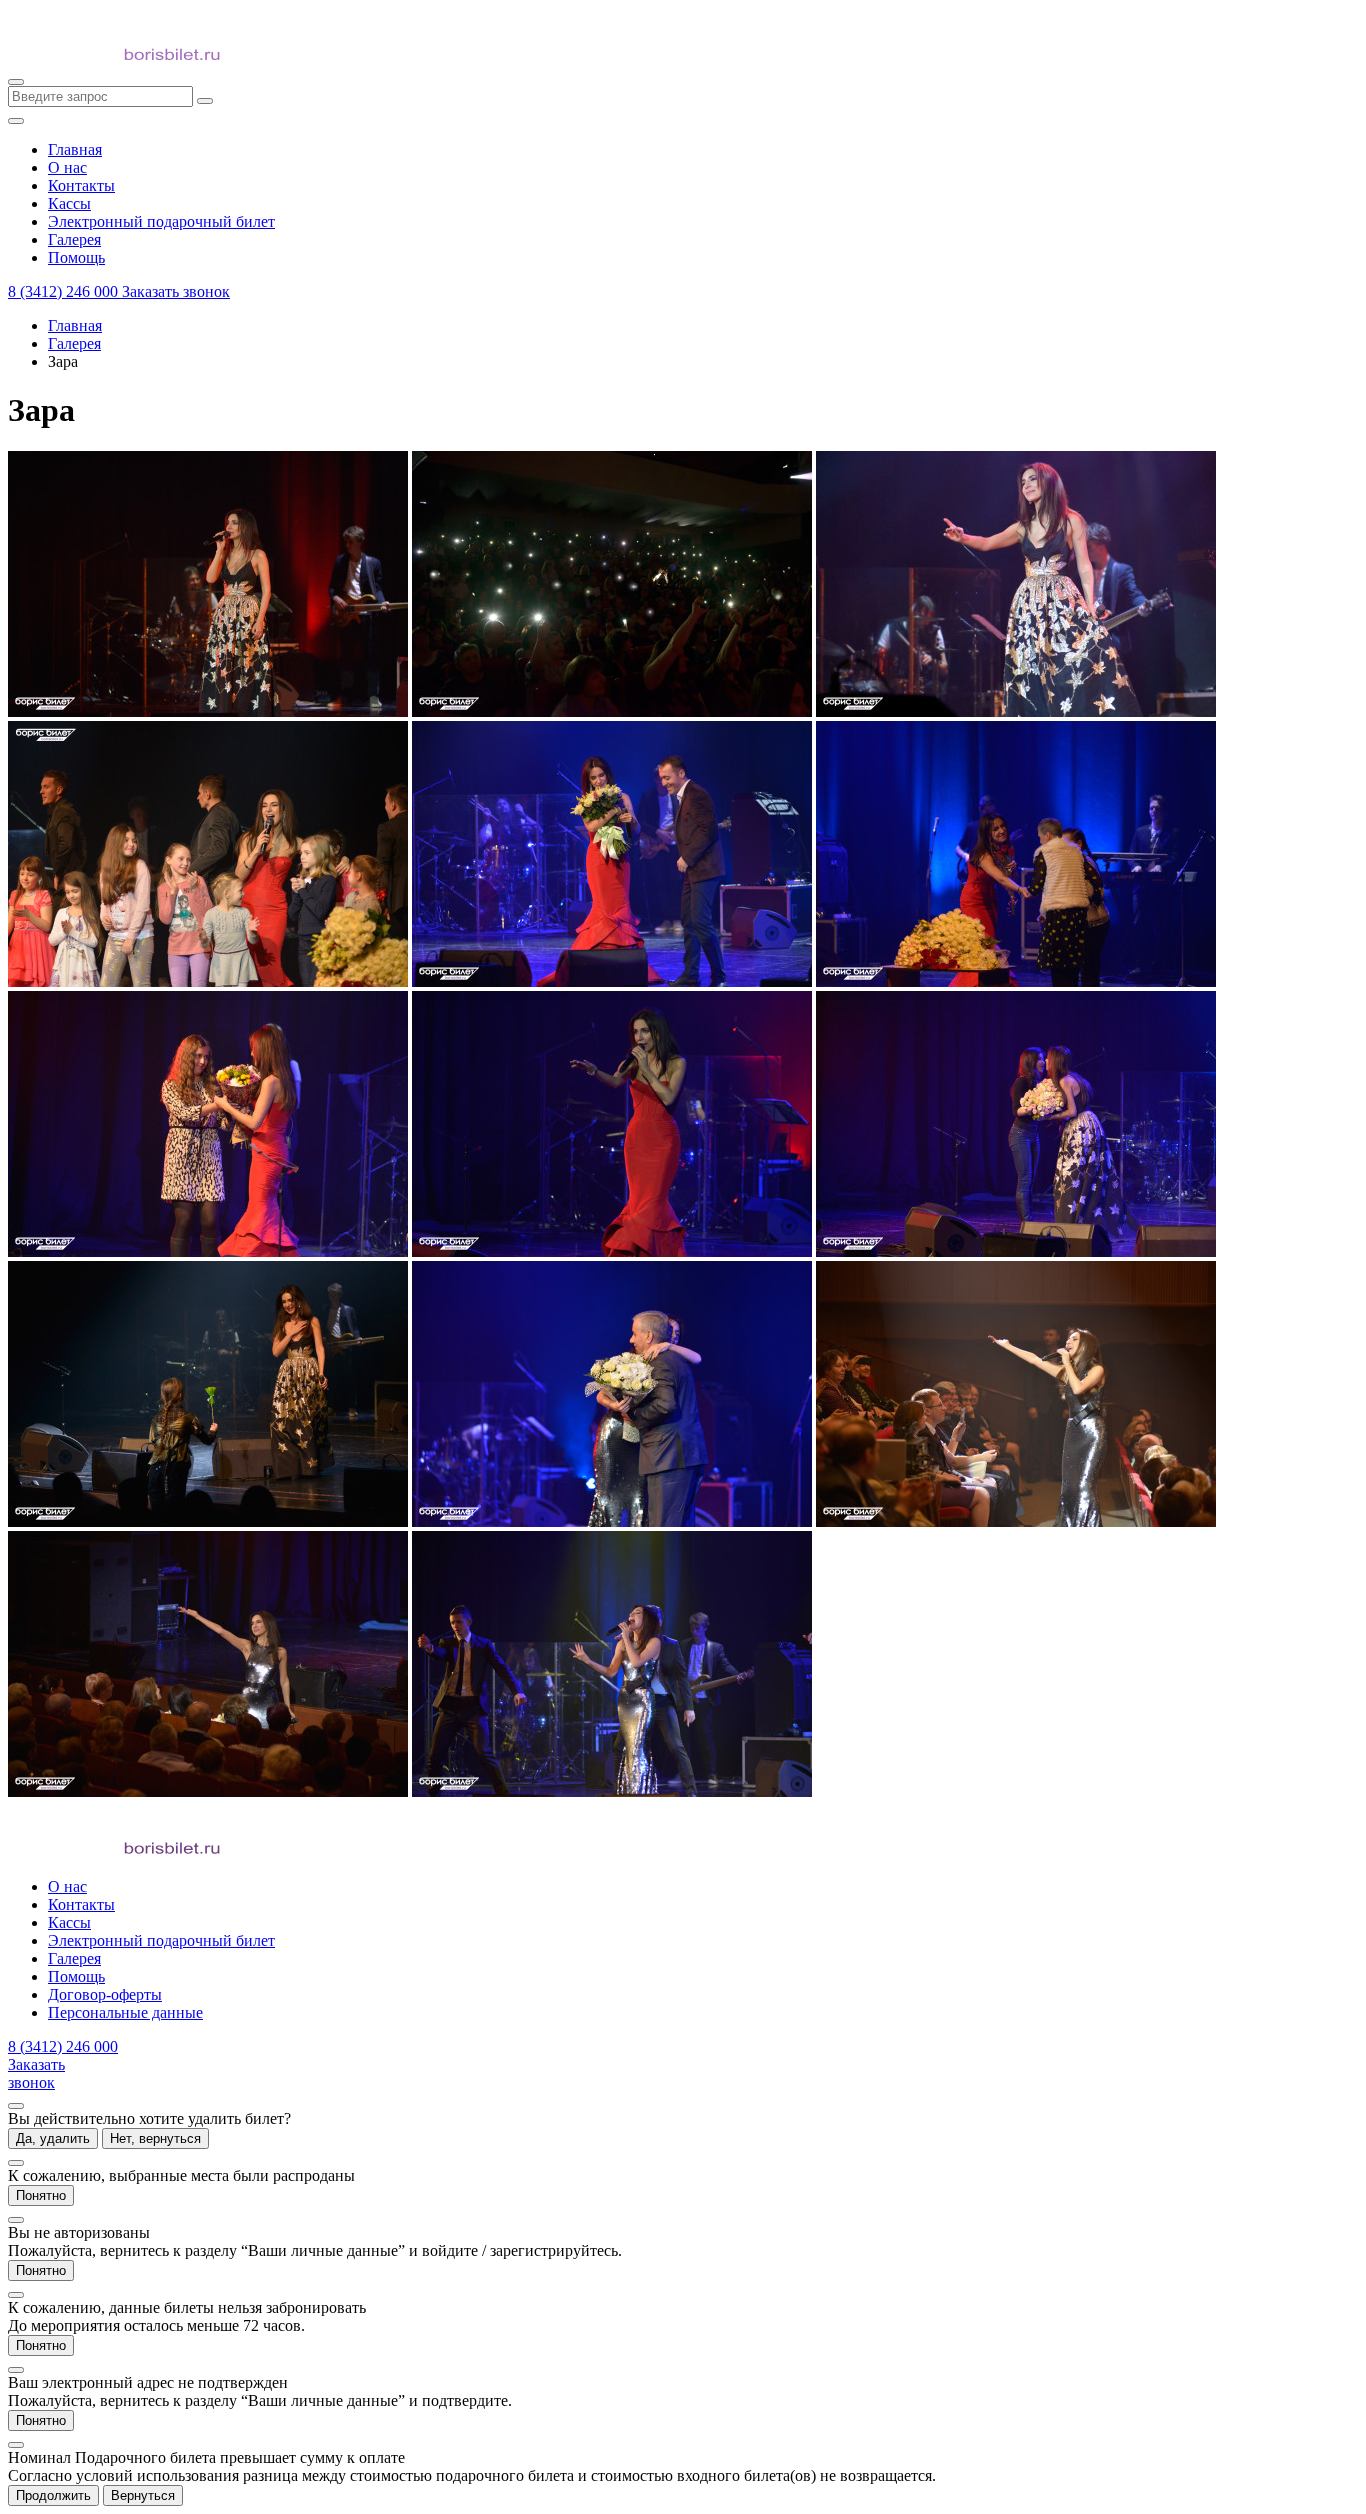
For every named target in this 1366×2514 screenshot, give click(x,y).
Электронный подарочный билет (161, 1940)
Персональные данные (125, 2012)
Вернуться (143, 2495)
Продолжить (53, 2495)
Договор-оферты (105, 1994)
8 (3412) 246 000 (65, 291)
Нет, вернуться (155, 2138)
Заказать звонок (176, 291)
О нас (67, 1886)
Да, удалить (53, 2138)
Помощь (76, 1976)
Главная (75, 325)
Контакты (81, 1904)
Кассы (69, 1922)
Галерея (74, 343)
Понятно (41, 2195)
